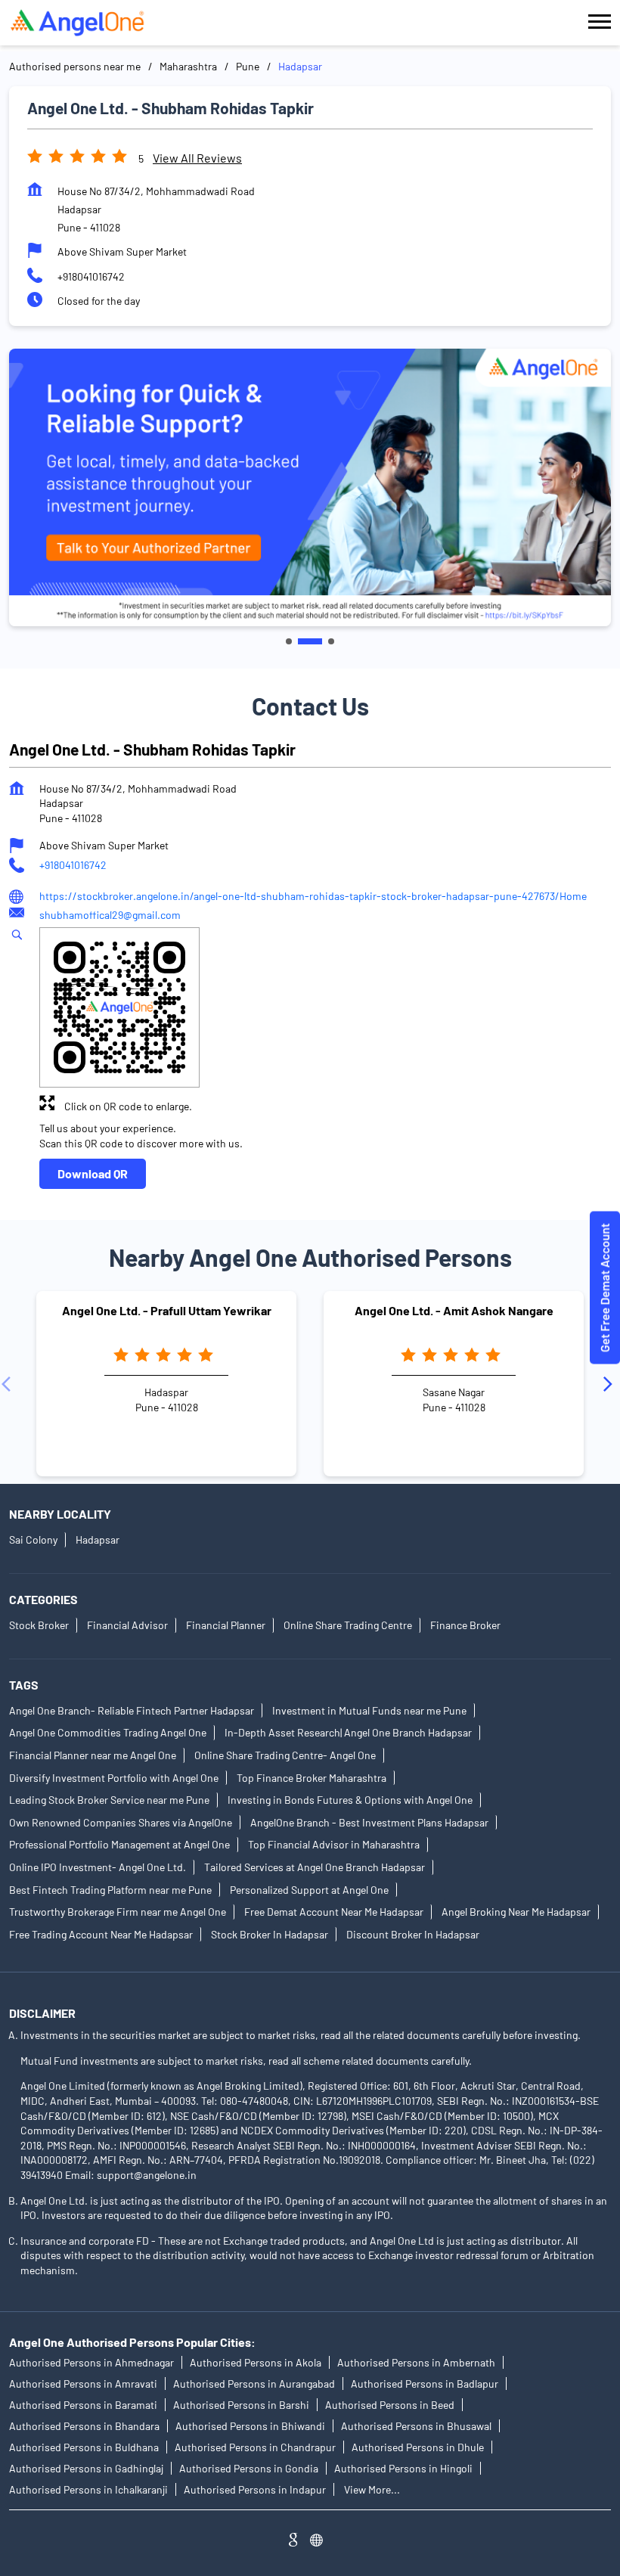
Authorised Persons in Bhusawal (416, 2426)
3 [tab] (331, 641)
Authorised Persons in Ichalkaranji (88, 2489)
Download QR (93, 1173)
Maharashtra (188, 66)
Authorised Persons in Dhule (418, 2447)
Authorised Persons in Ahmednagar (91, 2362)
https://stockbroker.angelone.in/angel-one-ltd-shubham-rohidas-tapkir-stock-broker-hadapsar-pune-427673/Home (313, 896)
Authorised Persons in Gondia (249, 2468)
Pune (248, 66)
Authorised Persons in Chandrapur (255, 2447)
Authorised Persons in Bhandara (84, 2426)
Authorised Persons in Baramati (83, 2405)
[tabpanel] (310, 487)
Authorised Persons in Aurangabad (254, 2384)
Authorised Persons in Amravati (83, 2384)
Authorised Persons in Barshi (241, 2405)
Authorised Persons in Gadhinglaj (86, 2468)
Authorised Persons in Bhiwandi (250, 2426)
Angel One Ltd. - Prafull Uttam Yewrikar (167, 1310)
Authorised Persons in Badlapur (425, 2384)
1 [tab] (289, 641)
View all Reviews (197, 158)
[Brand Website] (321, 2542)
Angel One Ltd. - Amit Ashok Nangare (454, 1310)
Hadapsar (98, 1539)
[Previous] (9, 1383)
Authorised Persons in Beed (390, 2405)
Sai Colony (33, 1539)
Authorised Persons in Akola (256, 2362)
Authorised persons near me (75, 66)
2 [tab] (310, 641)
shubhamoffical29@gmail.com (110, 915)
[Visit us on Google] (299, 2542)
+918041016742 (91, 276)
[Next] (611, 1383)
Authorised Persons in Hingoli (403, 2468)
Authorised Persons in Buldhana (84, 2447)
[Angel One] (77, 23)
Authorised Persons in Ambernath (416, 2362)
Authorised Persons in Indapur (255, 2489)
